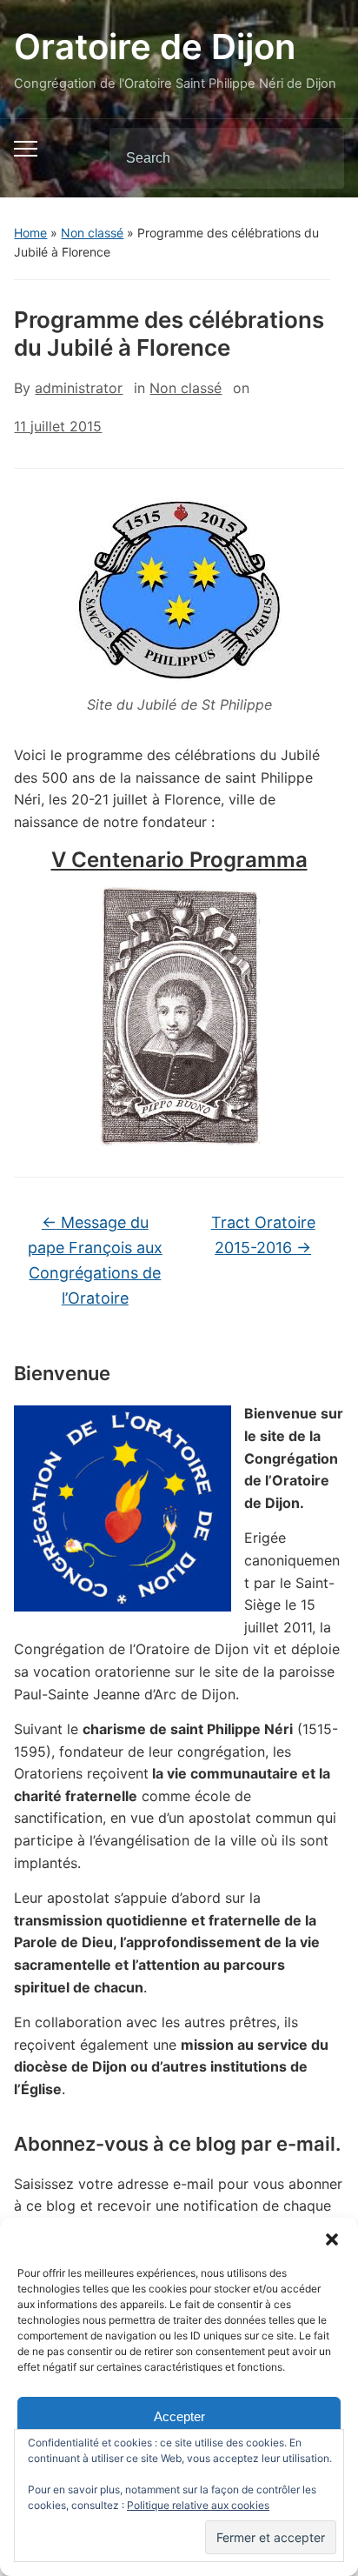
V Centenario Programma (179, 860)
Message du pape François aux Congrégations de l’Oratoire (95, 1260)
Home (30, 233)
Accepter (179, 2416)
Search (316, 158)
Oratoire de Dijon (155, 47)
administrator (79, 388)
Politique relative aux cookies (198, 2505)
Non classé (92, 233)
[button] (332, 2239)
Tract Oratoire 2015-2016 (263, 1235)
